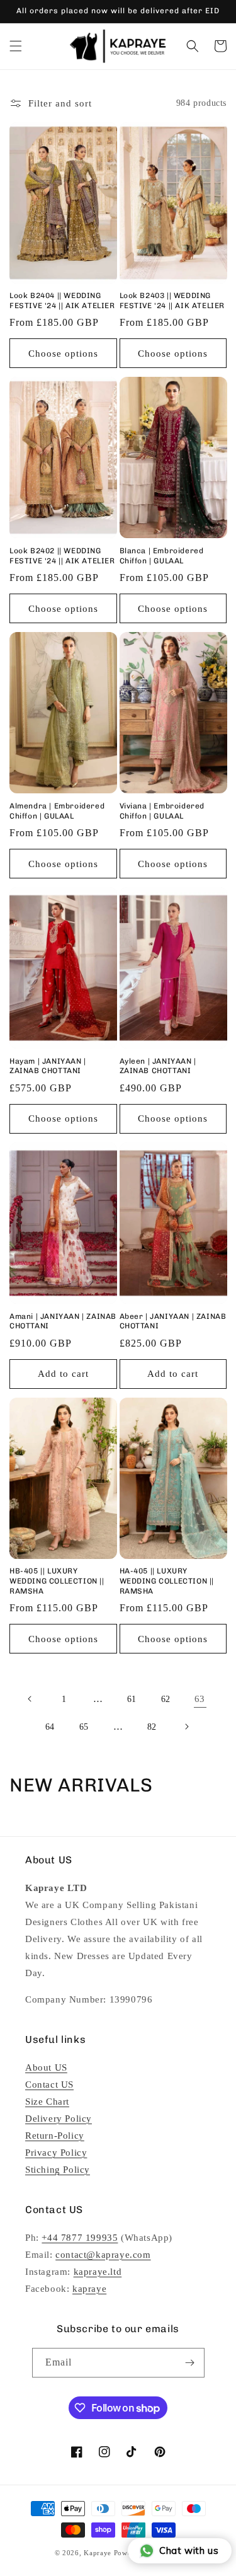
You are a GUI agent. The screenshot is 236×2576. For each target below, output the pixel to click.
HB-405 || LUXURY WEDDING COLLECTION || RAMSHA (57, 1581)
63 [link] (200, 1699)
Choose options (63, 354)
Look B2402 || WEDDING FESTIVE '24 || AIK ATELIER (62, 556)
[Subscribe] (190, 2363)
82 (152, 1727)
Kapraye (98, 2553)
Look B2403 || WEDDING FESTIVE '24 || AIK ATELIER (172, 301)
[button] (16, 46)
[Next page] (186, 1727)
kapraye (89, 2289)
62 (166, 1699)
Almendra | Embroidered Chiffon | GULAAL (57, 811)
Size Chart (47, 2102)
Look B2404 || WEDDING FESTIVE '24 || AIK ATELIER (62, 301)
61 (132, 1699)
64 (50, 1727)
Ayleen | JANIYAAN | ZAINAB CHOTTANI (158, 1066)
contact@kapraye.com (103, 2255)
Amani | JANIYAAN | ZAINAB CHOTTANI (63, 1321)
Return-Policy (55, 2136)
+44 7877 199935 (80, 2238)
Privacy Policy (56, 2153)
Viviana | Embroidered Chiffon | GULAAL (162, 811)
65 (84, 1727)
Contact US (49, 2084)
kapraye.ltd (98, 2272)
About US (46, 2067)
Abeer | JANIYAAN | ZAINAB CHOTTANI (173, 1321)
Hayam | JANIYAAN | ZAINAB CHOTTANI (48, 1066)
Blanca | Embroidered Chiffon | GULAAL (162, 556)
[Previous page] (30, 1699)
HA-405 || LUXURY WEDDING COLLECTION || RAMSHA (167, 1581)
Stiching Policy (58, 2170)
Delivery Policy (59, 2119)
